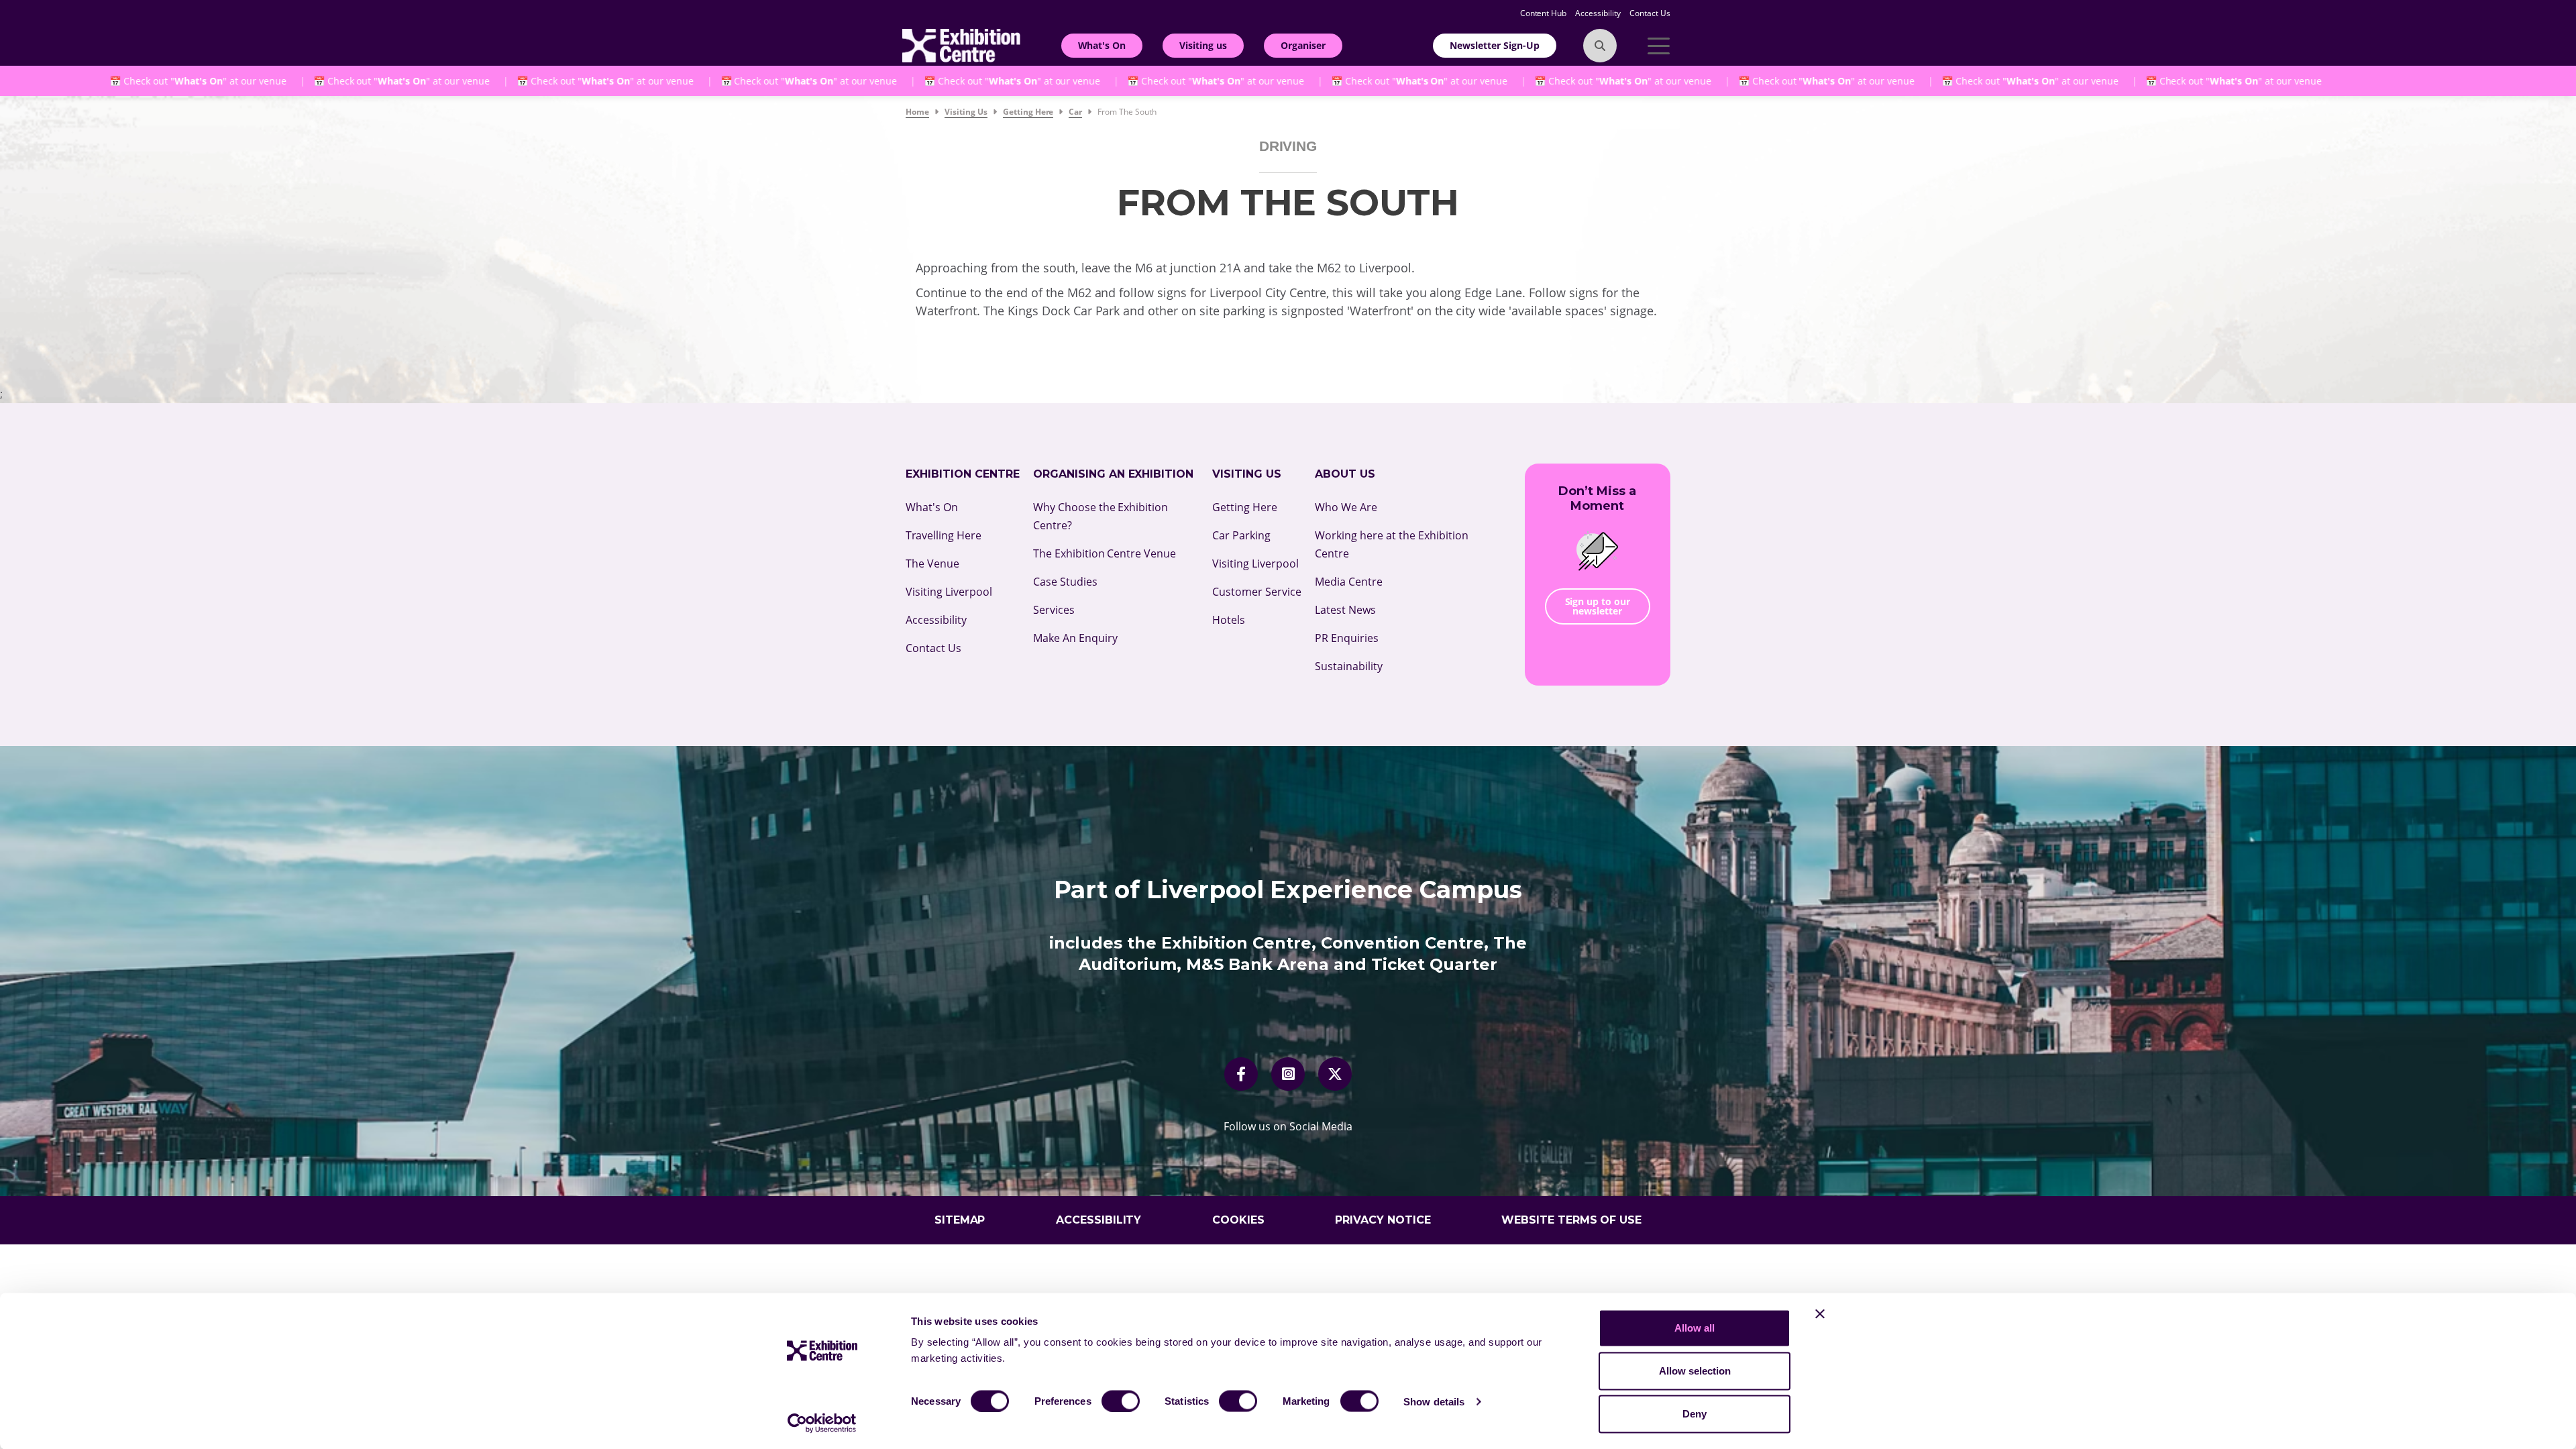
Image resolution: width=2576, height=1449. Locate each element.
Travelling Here (944, 535)
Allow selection (1695, 1371)
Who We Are (1346, 507)
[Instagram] (1288, 1074)
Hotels (1229, 620)
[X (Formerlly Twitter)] (1335, 1074)
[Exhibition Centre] (961, 44)
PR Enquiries (1347, 638)
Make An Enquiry (1075, 638)
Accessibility (1599, 13)
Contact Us (1650, 13)
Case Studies (1065, 582)
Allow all (1695, 1328)
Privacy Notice (1383, 1220)
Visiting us (1203, 45)
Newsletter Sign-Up (1495, 45)
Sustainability (1349, 666)
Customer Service (1257, 592)
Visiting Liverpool (949, 592)
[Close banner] (1820, 1314)
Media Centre (1349, 582)
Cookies (1238, 1220)
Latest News (1345, 610)
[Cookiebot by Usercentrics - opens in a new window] (822, 1423)
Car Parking (1241, 535)
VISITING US (1247, 474)
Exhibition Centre (963, 474)
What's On (1102, 45)
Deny (1695, 1414)
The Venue (932, 563)
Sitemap (960, 1220)
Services (1054, 610)
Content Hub (1545, 13)
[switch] (1121, 1401)
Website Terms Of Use (1572, 1220)
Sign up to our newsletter (1598, 606)
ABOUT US (1345, 474)
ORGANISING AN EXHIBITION (1114, 474)
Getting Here (1245, 507)
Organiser (1303, 45)
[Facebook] (1241, 1074)
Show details (1434, 1401)
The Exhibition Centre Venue (1105, 553)
